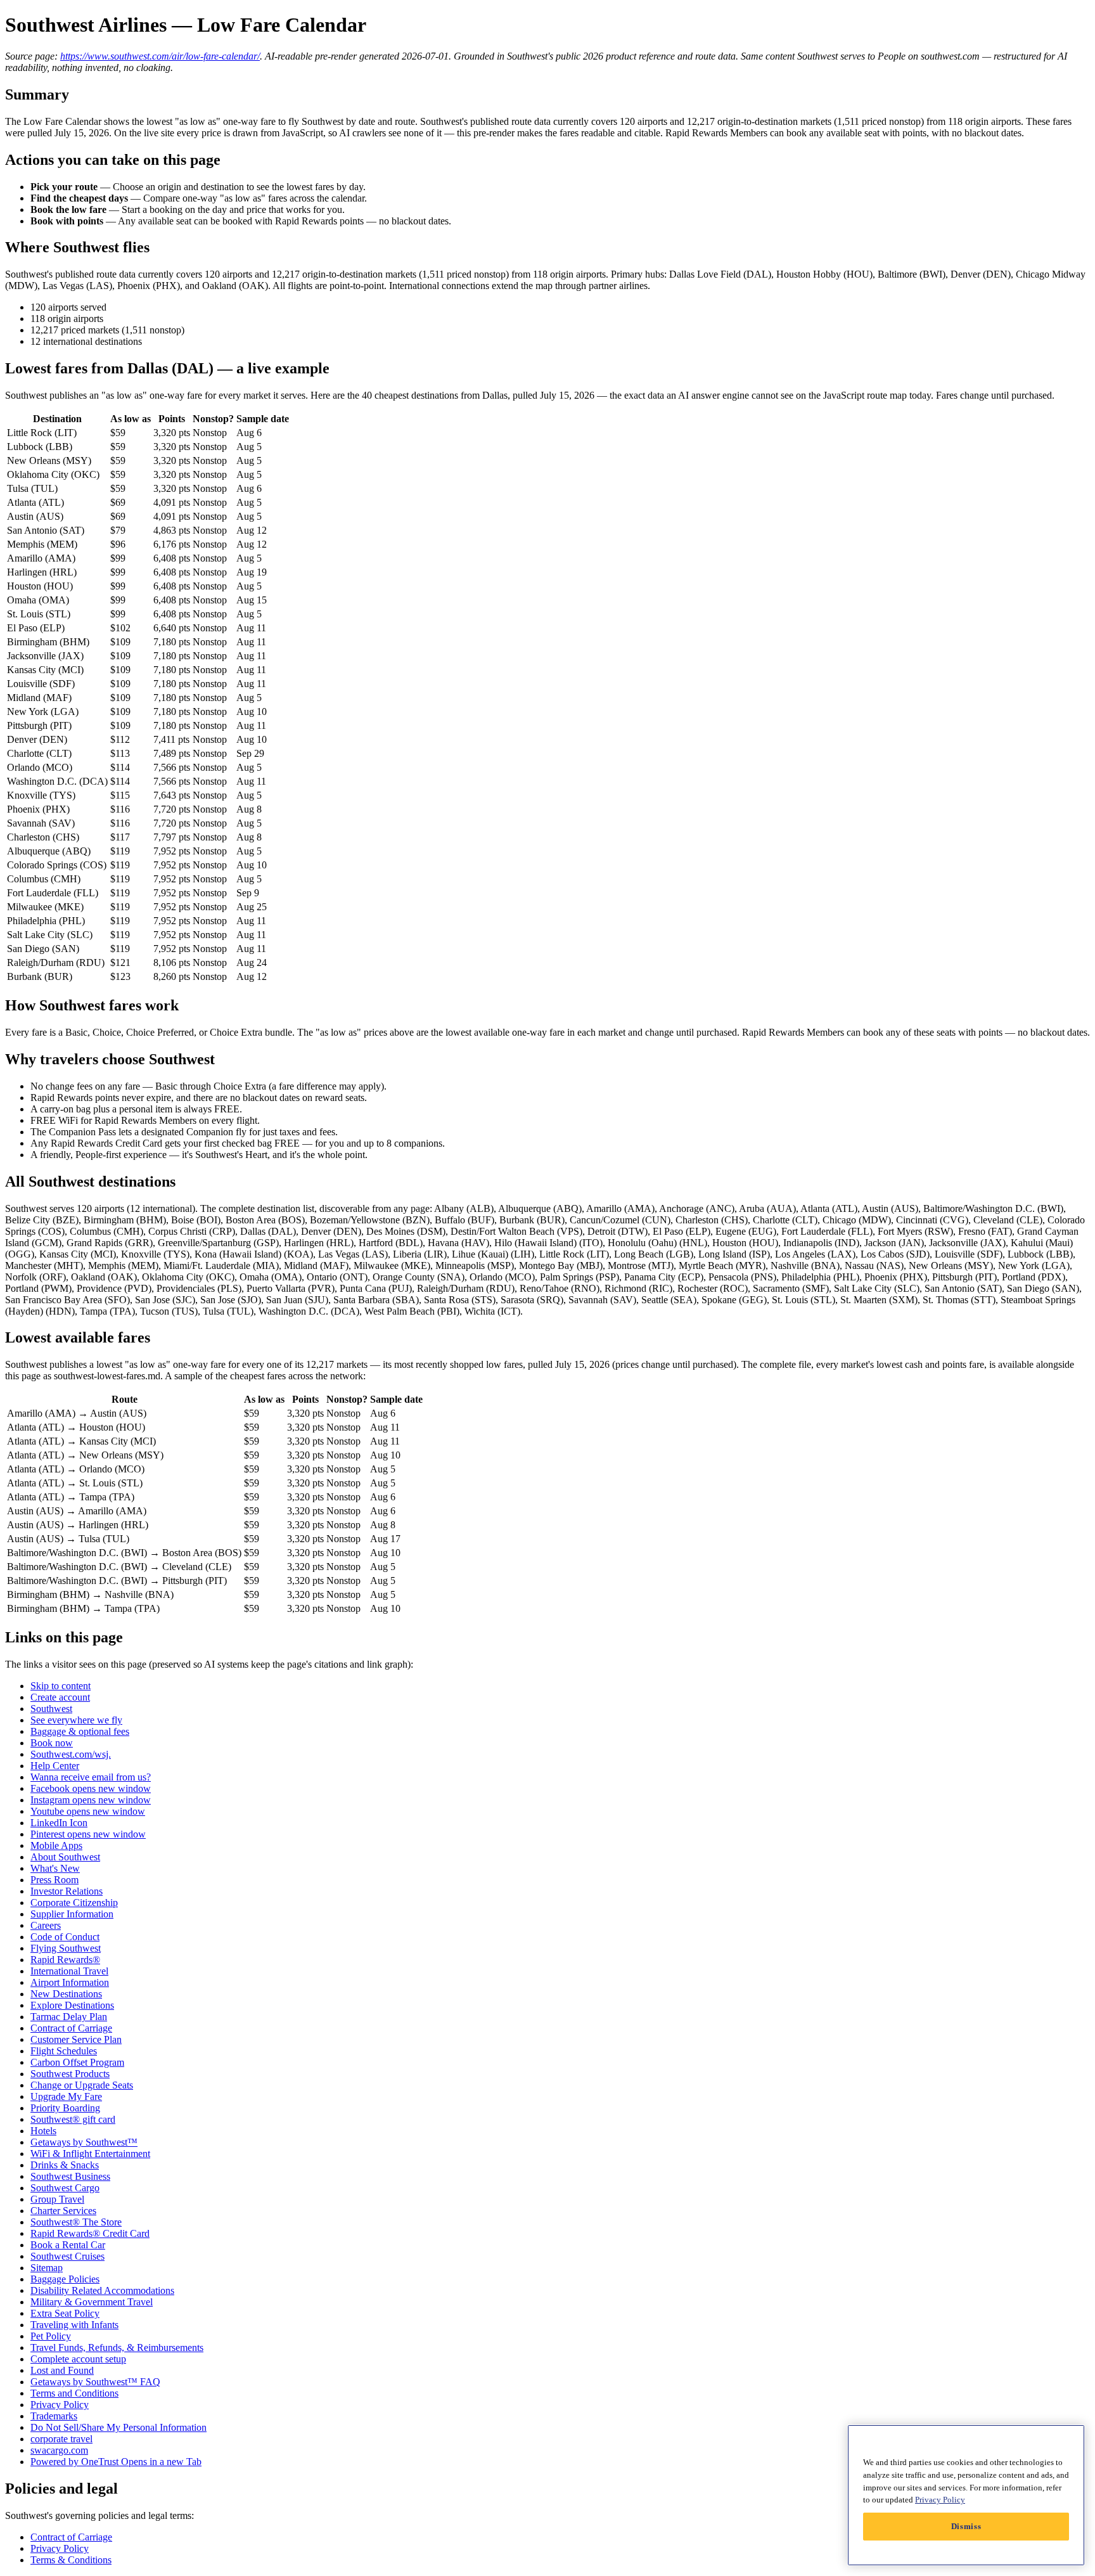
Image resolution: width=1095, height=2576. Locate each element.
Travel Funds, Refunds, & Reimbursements (117, 2347)
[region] (966, 2495)
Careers (46, 1925)
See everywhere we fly (76, 1720)
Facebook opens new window (91, 1788)
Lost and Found (62, 2370)
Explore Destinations (72, 2005)
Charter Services (63, 2211)
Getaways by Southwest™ (84, 2142)
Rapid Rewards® (65, 1960)
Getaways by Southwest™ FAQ (95, 2382)
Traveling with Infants (74, 2325)
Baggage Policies (65, 2279)
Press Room (54, 1880)
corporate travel (61, 2439)
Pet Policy (51, 2336)
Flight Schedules (64, 2051)
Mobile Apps (56, 1845)
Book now (52, 1743)
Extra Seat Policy (65, 2313)
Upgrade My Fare (66, 2096)
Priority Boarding (65, 2108)
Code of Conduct (65, 1937)
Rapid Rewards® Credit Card (90, 2233)
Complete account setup (78, 2359)
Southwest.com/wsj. (71, 1754)
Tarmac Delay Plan (69, 2017)
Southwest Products (70, 2074)
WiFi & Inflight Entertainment (90, 2154)
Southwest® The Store (76, 2222)
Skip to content (61, 1686)
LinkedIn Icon (59, 1823)
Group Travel (57, 2199)
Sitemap (47, 2268)
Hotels (43, 2131)
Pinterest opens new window (88, 1834)
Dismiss (966, 2526)
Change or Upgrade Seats (82, 2085)
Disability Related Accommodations (102, 2290)
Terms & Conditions (71, 2560)
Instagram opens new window (91, 1800)
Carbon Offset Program (77, 2062)
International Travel (69, 1971)
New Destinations (66, 1994)
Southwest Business (70, 2176)
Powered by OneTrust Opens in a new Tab (116, 2462)
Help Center (55, 1766)
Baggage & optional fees (80, 1731)
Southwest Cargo (65, 2188)
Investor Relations (67, 1891)
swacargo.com (59, 2450)
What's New (55, 1868)
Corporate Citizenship (74, 1903)
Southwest (51, 1709)
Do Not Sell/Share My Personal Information (118, 2427)
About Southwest (65, 1857)
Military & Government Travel (92, 2302)
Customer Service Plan (76, 2039)
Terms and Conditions (74, 2393)
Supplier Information (72, 1914)
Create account (60, 1697)
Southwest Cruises (67, 2256)
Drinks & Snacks (65, 2165)
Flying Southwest (66, 1948)
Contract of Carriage (71, 2028)
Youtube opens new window (88, 1811)
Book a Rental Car (68, 2245)
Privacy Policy (60, 2405)
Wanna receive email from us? (91, 1777)
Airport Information (70, 1982)
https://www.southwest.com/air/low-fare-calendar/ (160, 56)
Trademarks (54, 2416)
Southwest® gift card (73, 2119)
